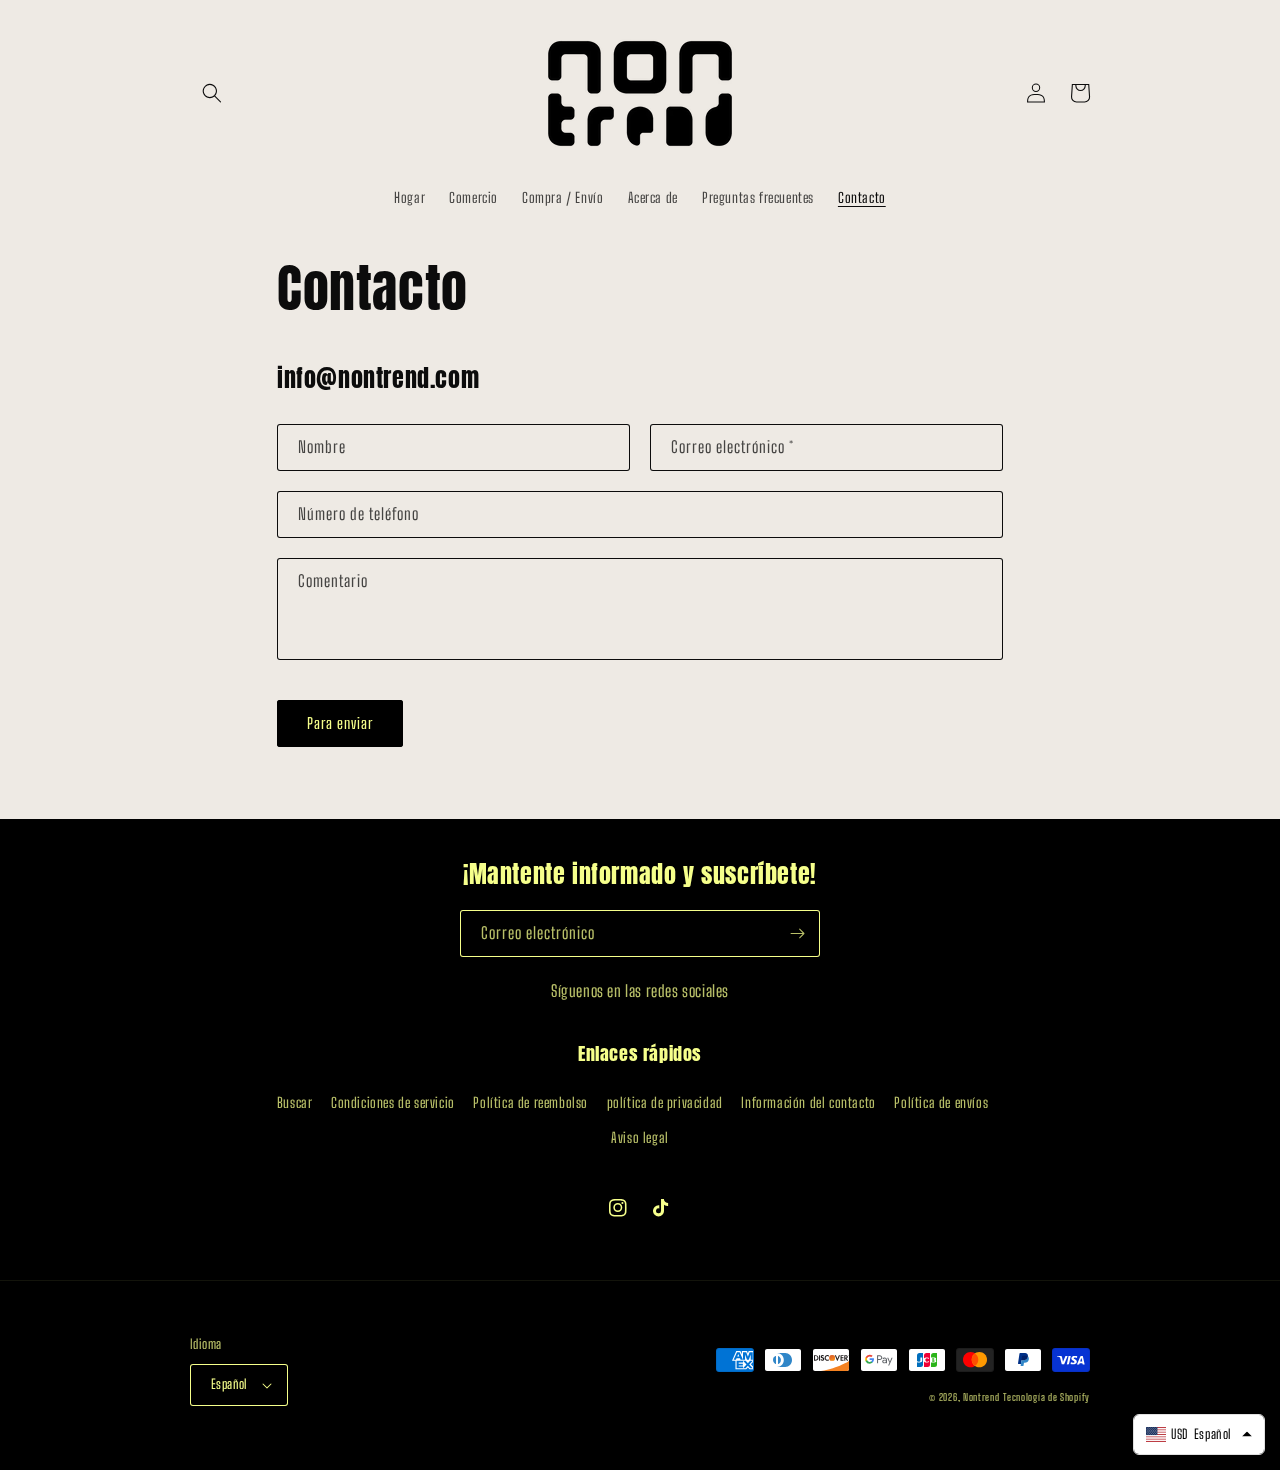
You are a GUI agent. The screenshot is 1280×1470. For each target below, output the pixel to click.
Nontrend (981, 1397)
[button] (212, 93)
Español (229, 1384)
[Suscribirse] (797, 933)
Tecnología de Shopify (1046, 1397)
